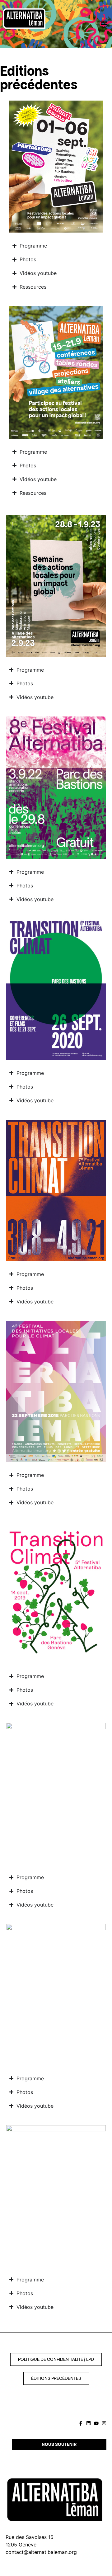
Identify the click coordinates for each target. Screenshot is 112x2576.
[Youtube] (96, 2423)
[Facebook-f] (81, 2423)
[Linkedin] (89, 2423)
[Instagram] (104, 2423)
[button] (104, 23)
